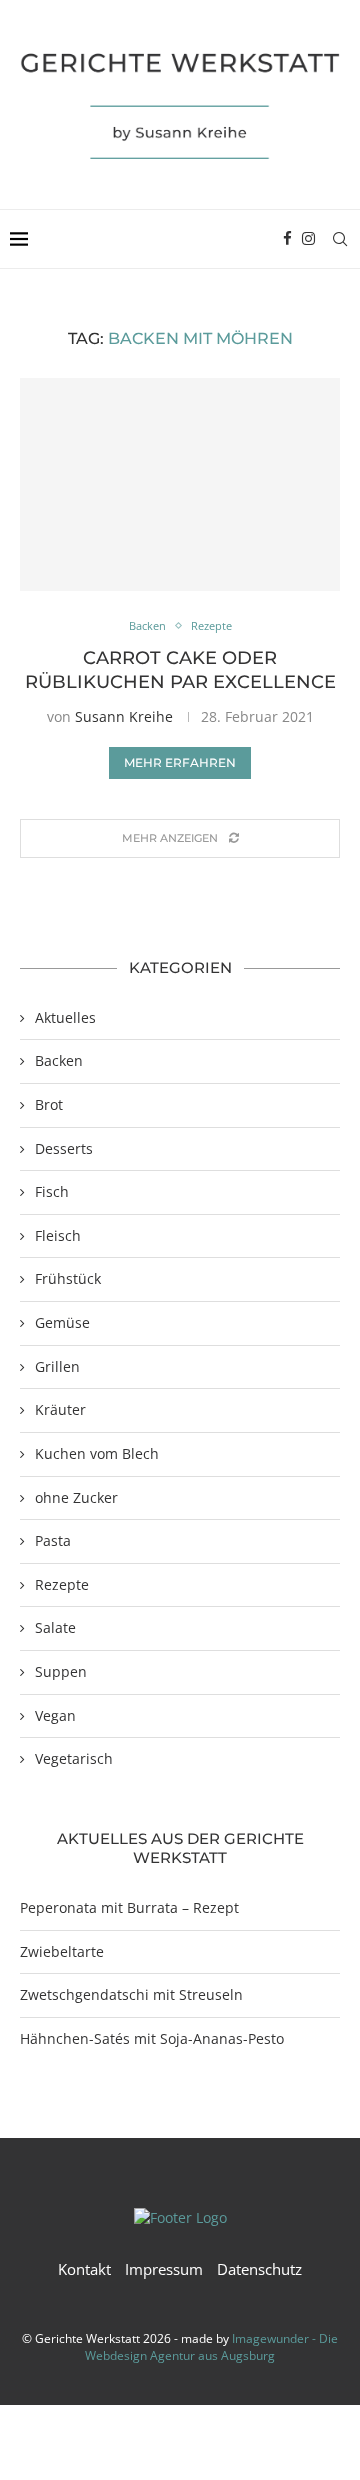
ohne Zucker (76, 1497)
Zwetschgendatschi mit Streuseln (131, 1994)
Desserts (64, 1148)
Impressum (164, 2269)
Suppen (61, 1671)
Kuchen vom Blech (97, 1453)
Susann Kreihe (124, 716)
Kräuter (60, 1409)
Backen (59, 1060)
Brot (49, 1104)
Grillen (57, 1366)
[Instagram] (308, 239)
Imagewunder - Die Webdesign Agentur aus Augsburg (211, 2347)
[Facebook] (287, 239)
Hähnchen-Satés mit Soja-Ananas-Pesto (152, 2038)
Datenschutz (259, 2269)
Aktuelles (65, 1017)
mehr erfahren (180, 762)
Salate (55, 1627)
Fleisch (58, 1235)
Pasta (53, 1540)
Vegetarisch (74, 1758)
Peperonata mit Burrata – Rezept (129, 1907)
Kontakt (84, 2269)
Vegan (55, 1715)
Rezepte (62, 1584)
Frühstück (68, 1278)
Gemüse (62, 1322)
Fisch (52, 1191)
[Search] (340, 239)
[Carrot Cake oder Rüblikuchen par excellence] (180, 484)
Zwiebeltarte (62, 1951)
